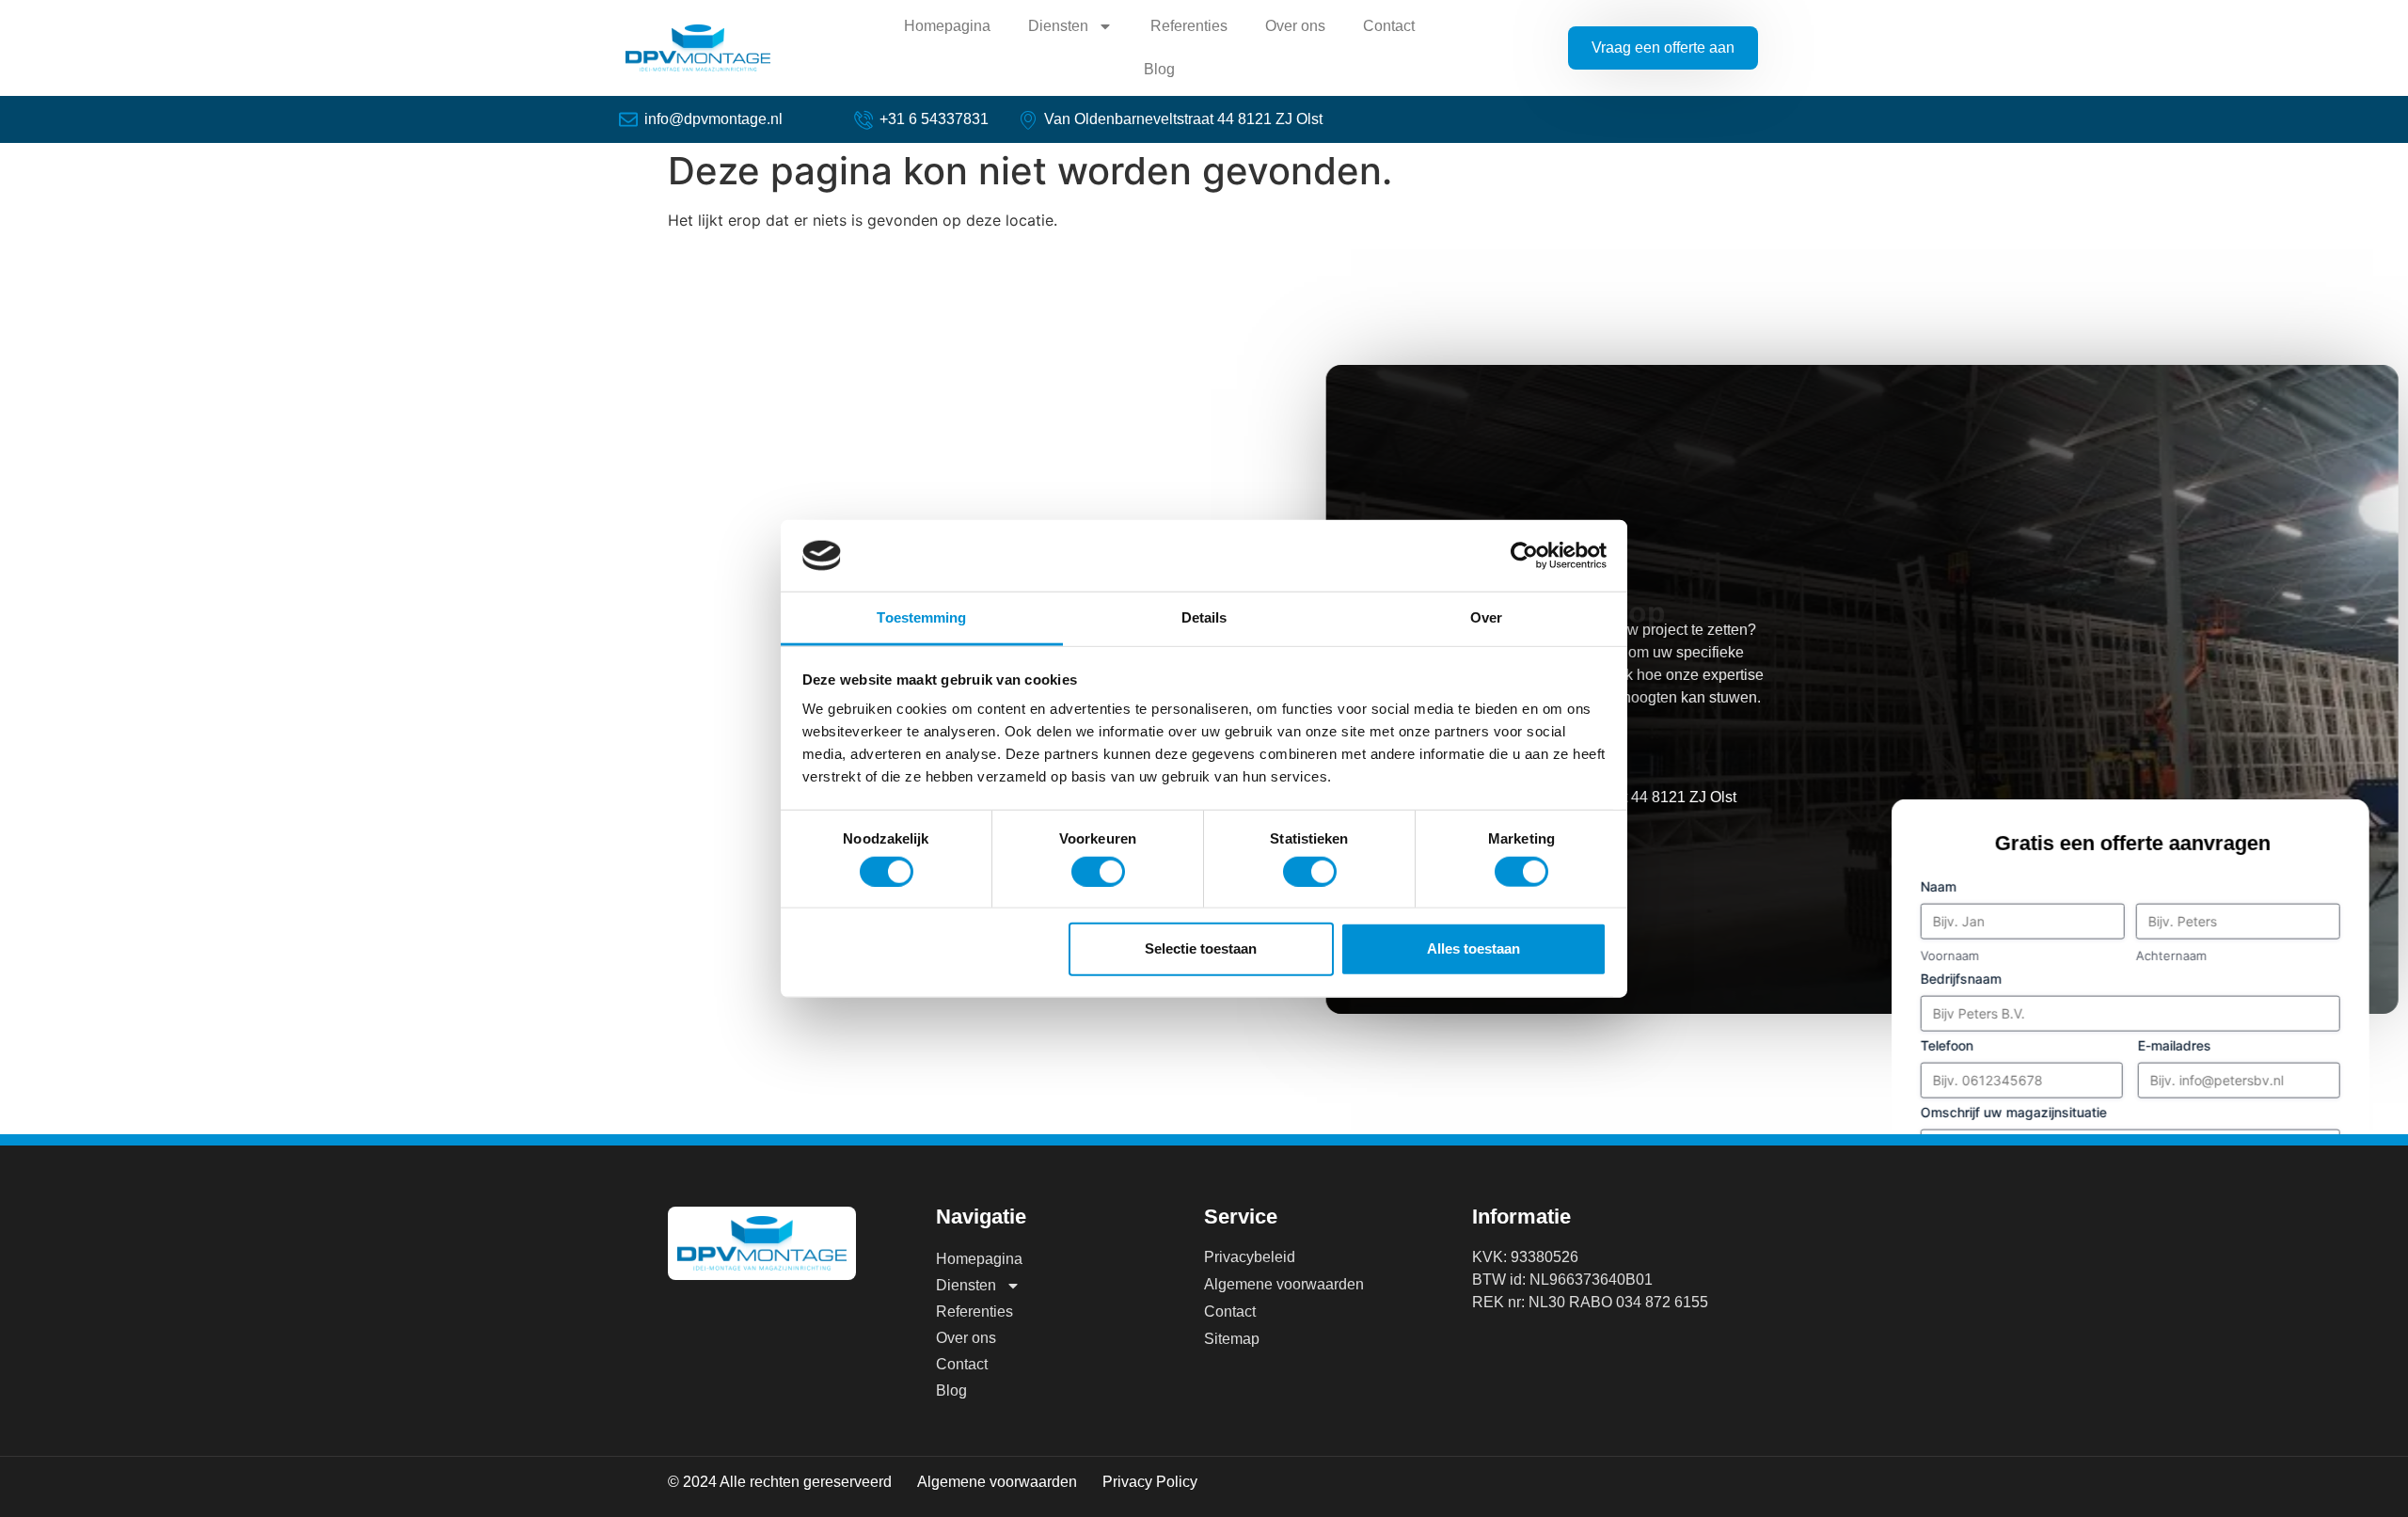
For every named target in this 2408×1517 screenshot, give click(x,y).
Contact (1389, 26)
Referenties (1189, 26)
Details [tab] (1204, 617)
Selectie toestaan (1201, 948)
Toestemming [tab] (921, 617)
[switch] (1098, 871)
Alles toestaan (1473, 948)
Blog (1159, 69)
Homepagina (947, 26)
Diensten (1058, 26)
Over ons (1295, 26)
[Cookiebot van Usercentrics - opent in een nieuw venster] (1524, 556)
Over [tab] (1486, 617)
